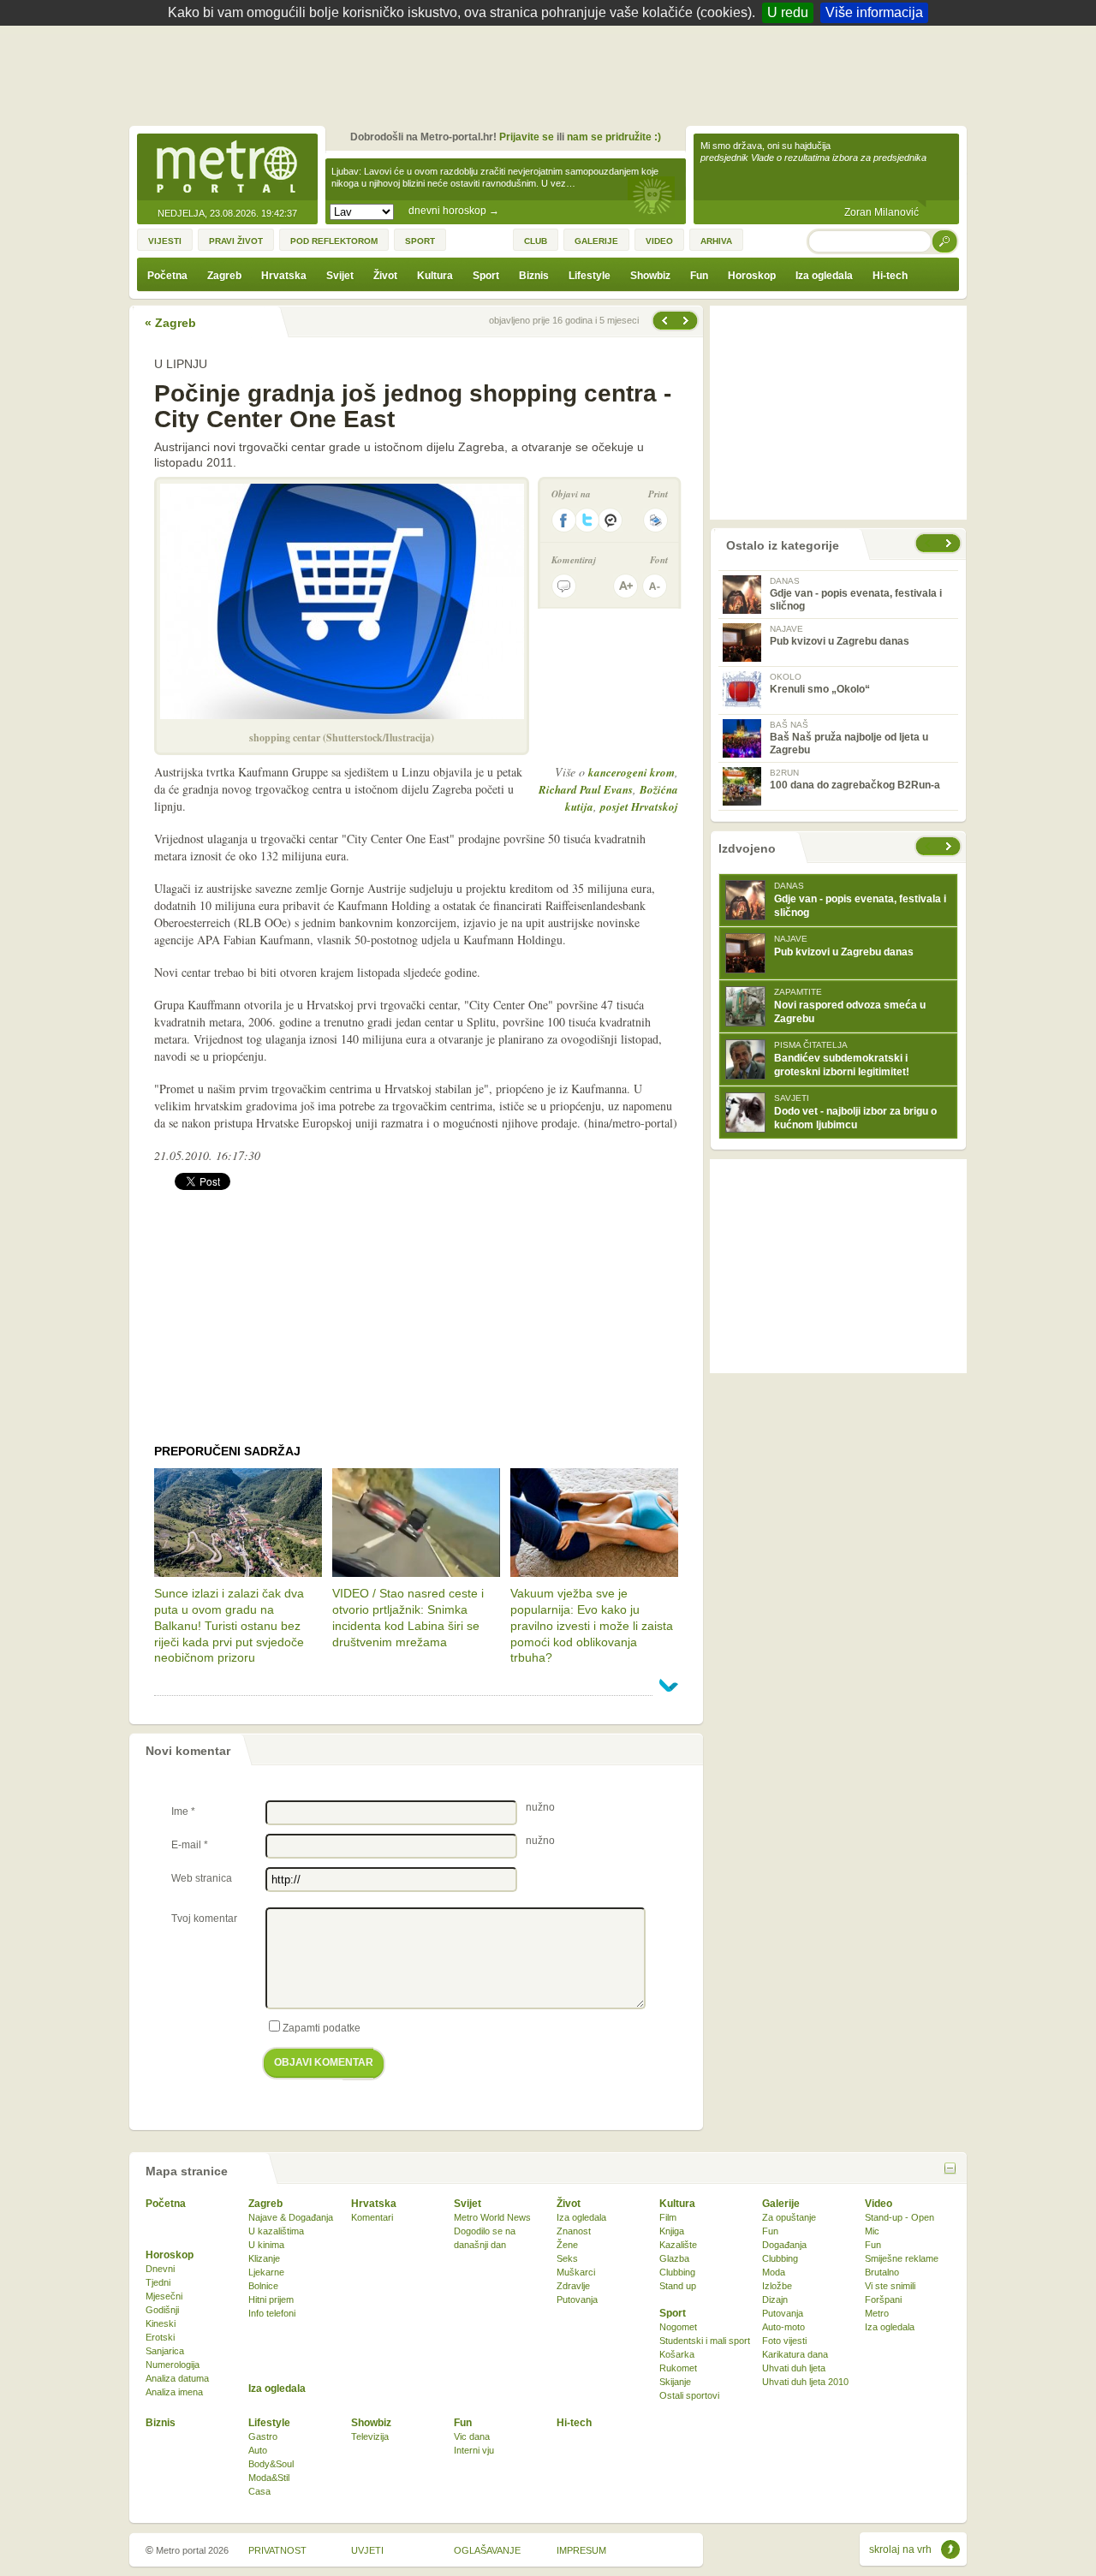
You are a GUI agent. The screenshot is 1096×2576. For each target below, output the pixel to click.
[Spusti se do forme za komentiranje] (564, 586)
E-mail (190, 1845)
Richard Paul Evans (586, 789)
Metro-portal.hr (227, 168)
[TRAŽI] (945, 241)
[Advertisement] (552, 73)
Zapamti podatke (322, 2028)
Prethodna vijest (688, 321)
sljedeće (950, 846)
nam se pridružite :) (614, 137)
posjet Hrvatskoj (639, 806)
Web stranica (202, 1878)
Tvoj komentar (204, 1919)
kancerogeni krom (631, 772)
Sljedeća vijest (664, 321)
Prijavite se (527, 137)
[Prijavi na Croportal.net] (611, 520)
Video (879, 2204)
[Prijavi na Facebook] (563, 520)
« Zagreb (170, 323)
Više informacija (874, 12)
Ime (183, 1812)
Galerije (781, 2204)
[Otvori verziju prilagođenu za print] (655, 520)
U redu (788, 12)
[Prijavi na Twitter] (587, 520)
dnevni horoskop (454, 211)
